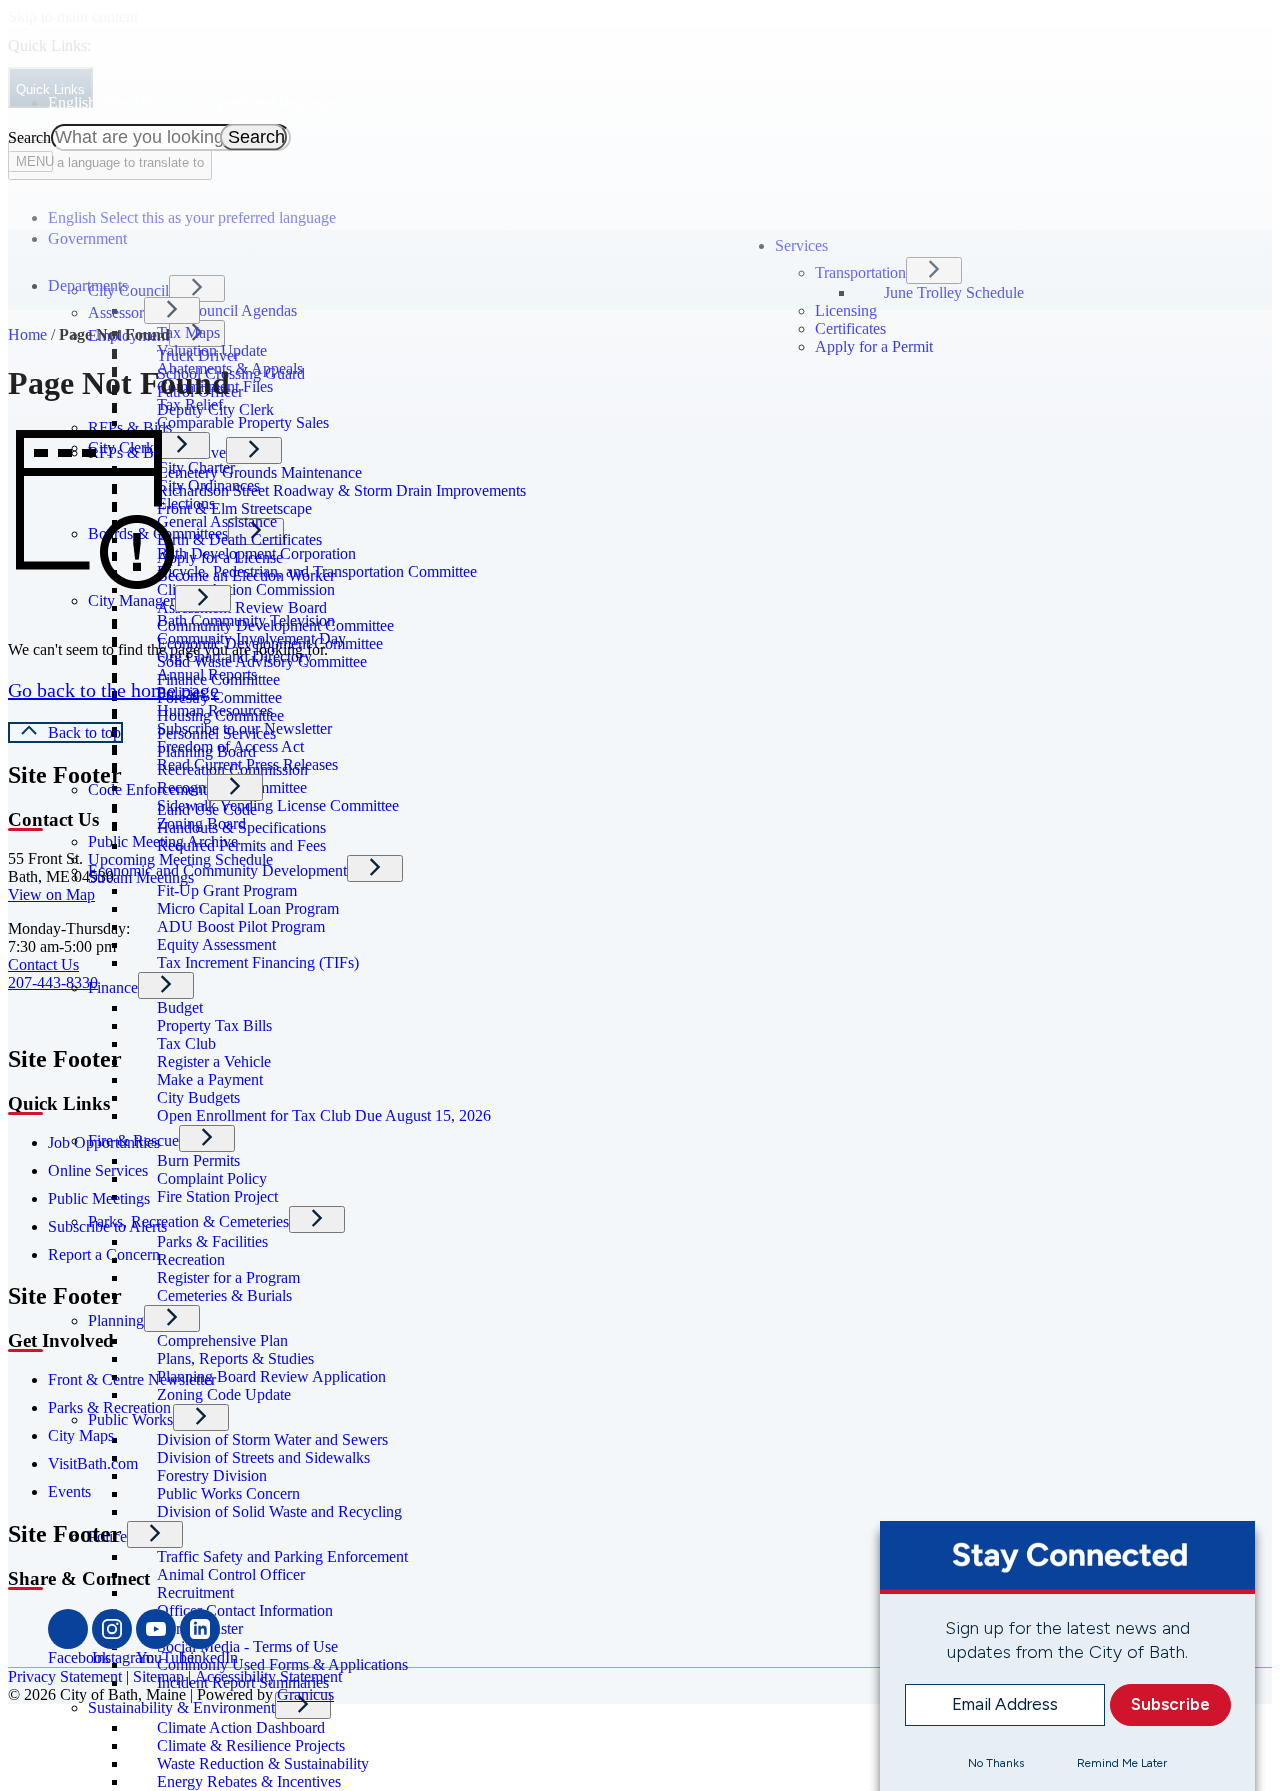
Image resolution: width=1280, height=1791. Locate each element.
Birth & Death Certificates (239, 539)
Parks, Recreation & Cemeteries (188, 1221)
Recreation (191, 1259)
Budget (180, 1007)
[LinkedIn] (200, 1629)
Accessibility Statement (268, 1676)
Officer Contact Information (245, 1610)
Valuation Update (212, 350)
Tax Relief (190, 404)
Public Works (130, 1419)
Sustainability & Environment (181, 1707)
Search (29, 137)
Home (27, 334)
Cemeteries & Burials (224, 1295)
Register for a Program (228, 1277)
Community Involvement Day (251, 638)
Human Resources (215, 710)
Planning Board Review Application (271, 1376)
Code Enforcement (147, 789)
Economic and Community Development (217, 870)
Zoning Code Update (224, 1394)
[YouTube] (156, 1629)
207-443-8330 (53, 982)
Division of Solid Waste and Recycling (279, 1511)
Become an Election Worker (246, 575)
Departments (88, 285)
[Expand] (76, 261)
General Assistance (217, 521)
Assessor (116, 312)
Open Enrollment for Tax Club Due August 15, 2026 (324, 1115)
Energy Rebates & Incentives (249, 1781)
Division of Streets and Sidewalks (263, 1457)
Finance (113, 987)
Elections (186, 503)
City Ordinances (208, 485)
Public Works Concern (228, 1493)
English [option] (192, 217)
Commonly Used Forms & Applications (282, 1664)
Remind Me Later (1122, 1762)
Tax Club (186, 1043)
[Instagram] (112, 1629)
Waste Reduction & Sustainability (263, 1763)
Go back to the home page (113, 690)
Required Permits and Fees (241, 845)
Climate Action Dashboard (241, 1727)
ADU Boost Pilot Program (241, 926)
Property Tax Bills (214, 1025)
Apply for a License (220, 557)
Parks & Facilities (212, 1241)
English (192, 102)
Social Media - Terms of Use (247, 1646)
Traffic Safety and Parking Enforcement (282, 1556)
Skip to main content (73, 16)
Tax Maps (188, 332)
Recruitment (195, 1592)
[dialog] (1067, 1656)
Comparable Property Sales (243, 422)
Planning (116, 1320)
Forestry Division (212, 1475)
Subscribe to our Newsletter (244, 728)
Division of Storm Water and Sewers (272, 1439)
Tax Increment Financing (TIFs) (258, 962)
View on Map (51, 894)
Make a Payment (210, 1079)
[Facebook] (68, 1629)
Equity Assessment (216, 944)
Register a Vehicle (214, 1061)
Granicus (305, 1694)
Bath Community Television (246, 620)
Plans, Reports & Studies (235, 1358)
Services (801, 245)
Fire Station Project (217, 1196)
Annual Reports (207, 674)
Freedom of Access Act (230, 746)
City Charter (196, 467)
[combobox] (110, 160)
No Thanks (996, 1762)
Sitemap (158, 1676)
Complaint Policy (212, 1178)
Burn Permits (198, 1160)
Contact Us (43, 964)
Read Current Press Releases (247, 764)
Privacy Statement (65, 1676)
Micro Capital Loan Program (248, 908)
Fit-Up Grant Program (227, 890)
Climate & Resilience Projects (251, 1745)
